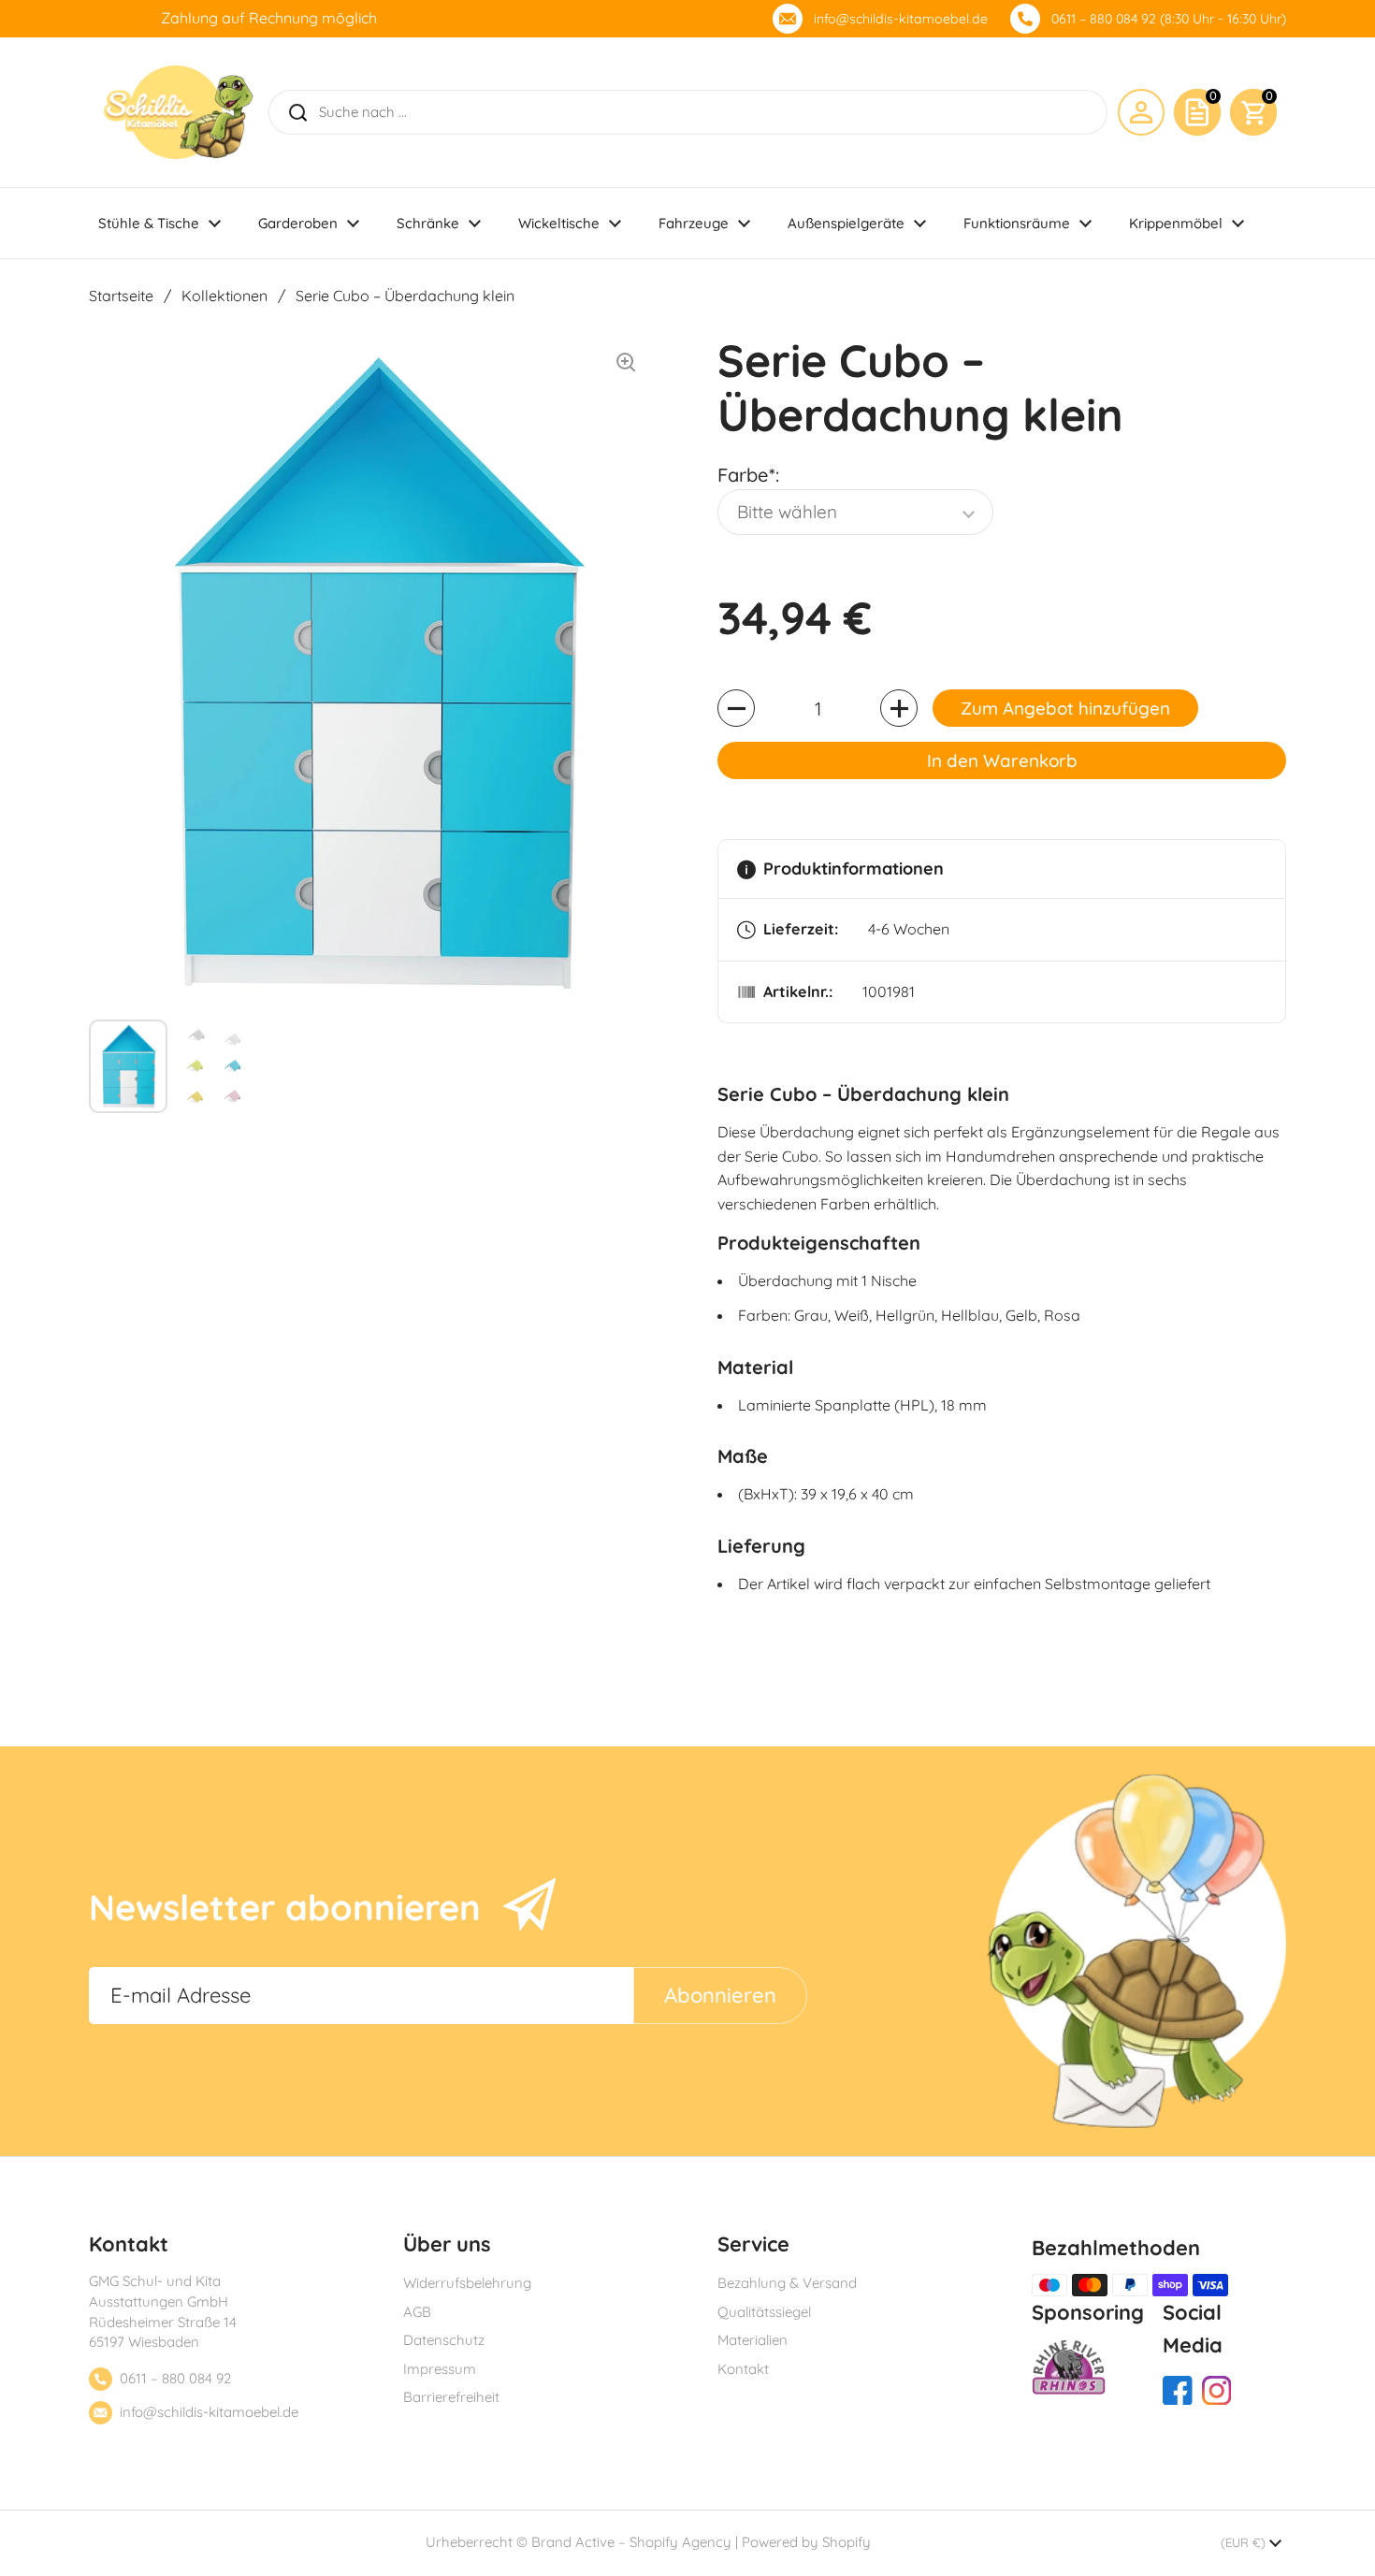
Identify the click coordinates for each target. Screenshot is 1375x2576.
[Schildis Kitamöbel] (178, 112)
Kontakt (743, 2369)
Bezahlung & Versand (787, 2283)
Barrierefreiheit (451, 2397)
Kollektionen (224, 296)
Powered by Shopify (806, 2542)
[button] (1253, 112)
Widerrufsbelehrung (467, 2283)
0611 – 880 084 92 (175, 2378)
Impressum (440, 2369)
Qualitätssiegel (764, 2312)
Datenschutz (444, 2340)
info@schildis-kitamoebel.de (901, 19)
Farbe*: (748, 475)
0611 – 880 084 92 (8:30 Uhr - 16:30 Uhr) (1169, 19)
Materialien (753, 2340)
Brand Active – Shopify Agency (631, 2542)
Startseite (121, 296)
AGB (417, 2312)
